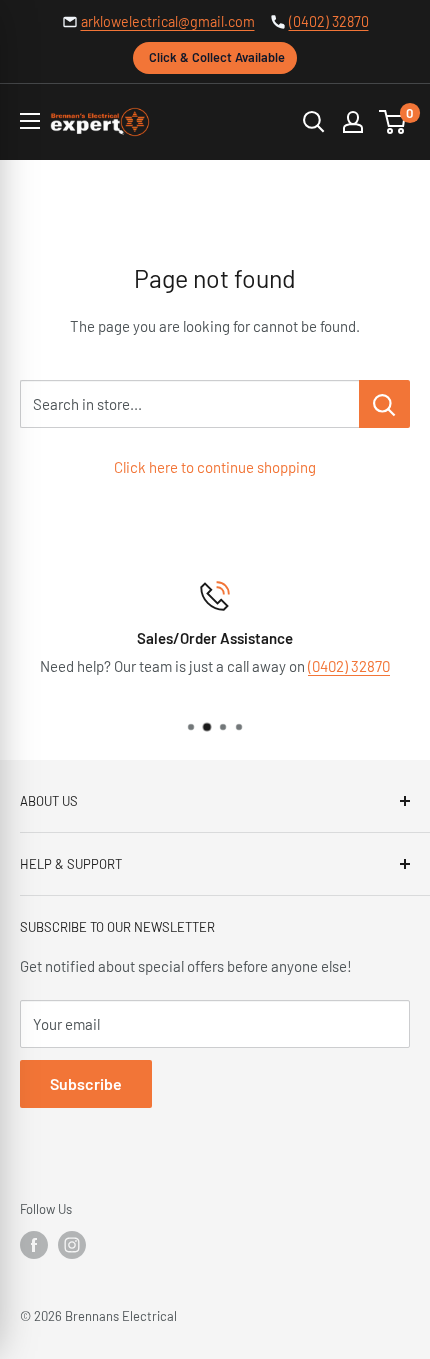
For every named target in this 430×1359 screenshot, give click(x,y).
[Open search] (314, 122)
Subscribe (86, 1083)
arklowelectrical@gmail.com (168, 21)
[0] (393, 122)
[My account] (353, 122)
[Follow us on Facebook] (34, 1245)
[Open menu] (30, 121)
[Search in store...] (384, 404)
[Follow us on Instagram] (72, 1245)
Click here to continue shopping (215, 467)
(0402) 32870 (329, 21)
